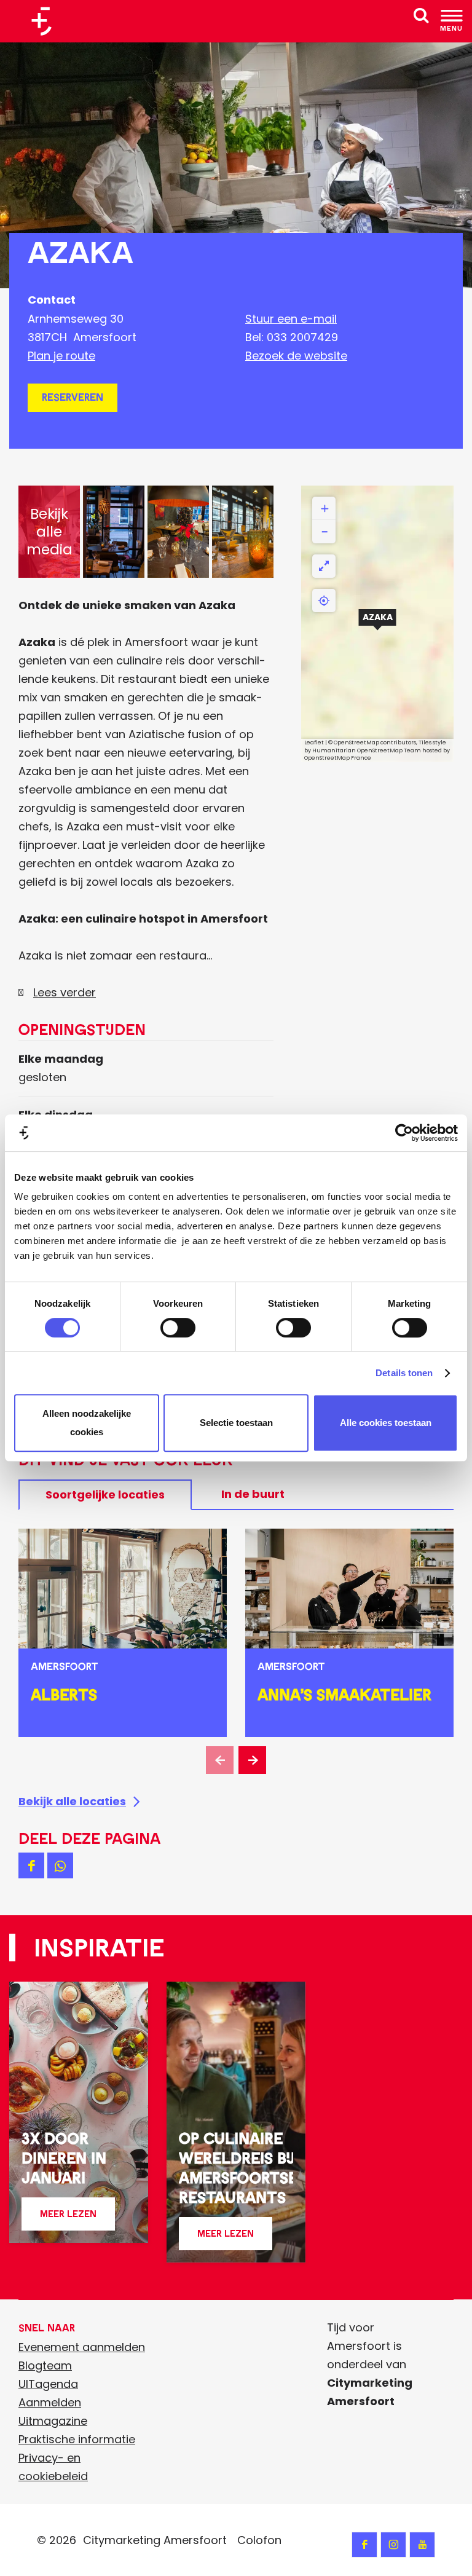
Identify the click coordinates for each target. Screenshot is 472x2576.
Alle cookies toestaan (386, 1423)
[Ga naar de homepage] (46, 21)
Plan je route (61, 356)
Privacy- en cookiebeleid (53, 2467)
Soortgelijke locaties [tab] (105, 1495)
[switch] (178, 1328)
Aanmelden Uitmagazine (53, 2412)
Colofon (259, 2540)
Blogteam (45, 2365)
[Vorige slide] (220, 1760)
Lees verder (65, 992)
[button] (377, 624)
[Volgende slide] (252, 1760)
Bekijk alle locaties (72, 1801)
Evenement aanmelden (82, 2347)
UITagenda (48, 2384)
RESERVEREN (73, 397)
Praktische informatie (77, 2439)
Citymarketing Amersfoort (155, 2540)
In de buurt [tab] (253, 1494)
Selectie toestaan (236, 1423)
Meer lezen (68, 2219)
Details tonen (404, 1373)
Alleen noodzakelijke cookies (87, 1423)
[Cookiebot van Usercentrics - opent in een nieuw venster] (404, 1133)
